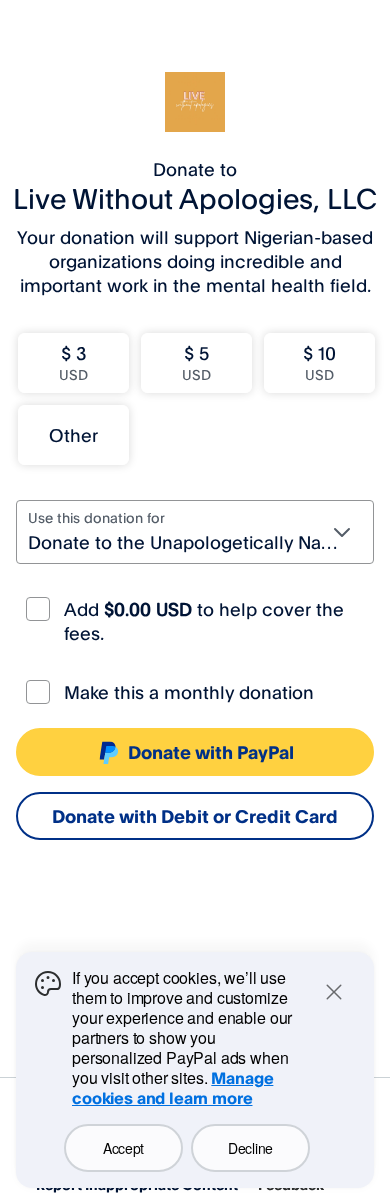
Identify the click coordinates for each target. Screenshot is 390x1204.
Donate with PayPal (211, 752)
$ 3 (73, 362)
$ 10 (319, 362)
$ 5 (196, 362)
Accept (123, 1148)
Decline (250, 1148)
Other (73, 435)
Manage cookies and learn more (172, 1088)
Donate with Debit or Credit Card (195, 816)
